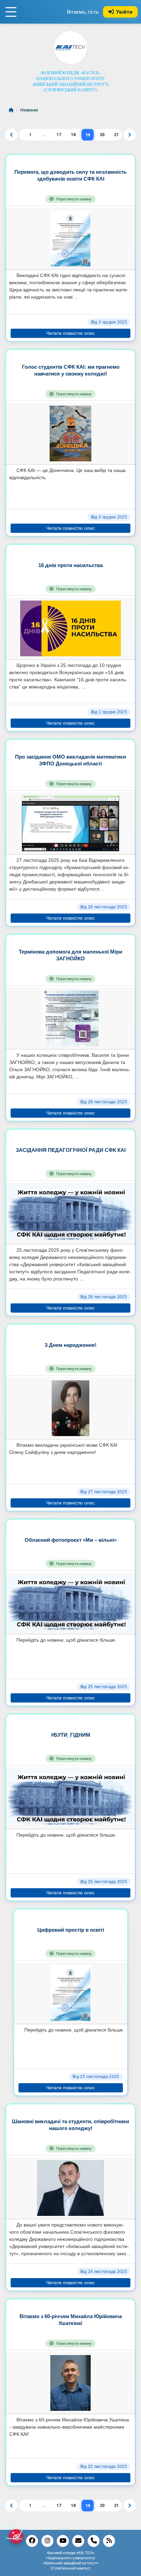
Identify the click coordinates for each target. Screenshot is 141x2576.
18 (73, 135)
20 (102, 135)
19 (88, 135)
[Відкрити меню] (11, 12)
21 (116, 135)
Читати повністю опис (70, 333)
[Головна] (12, 110)
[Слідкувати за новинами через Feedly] (109, 2541)
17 (59, 135)
